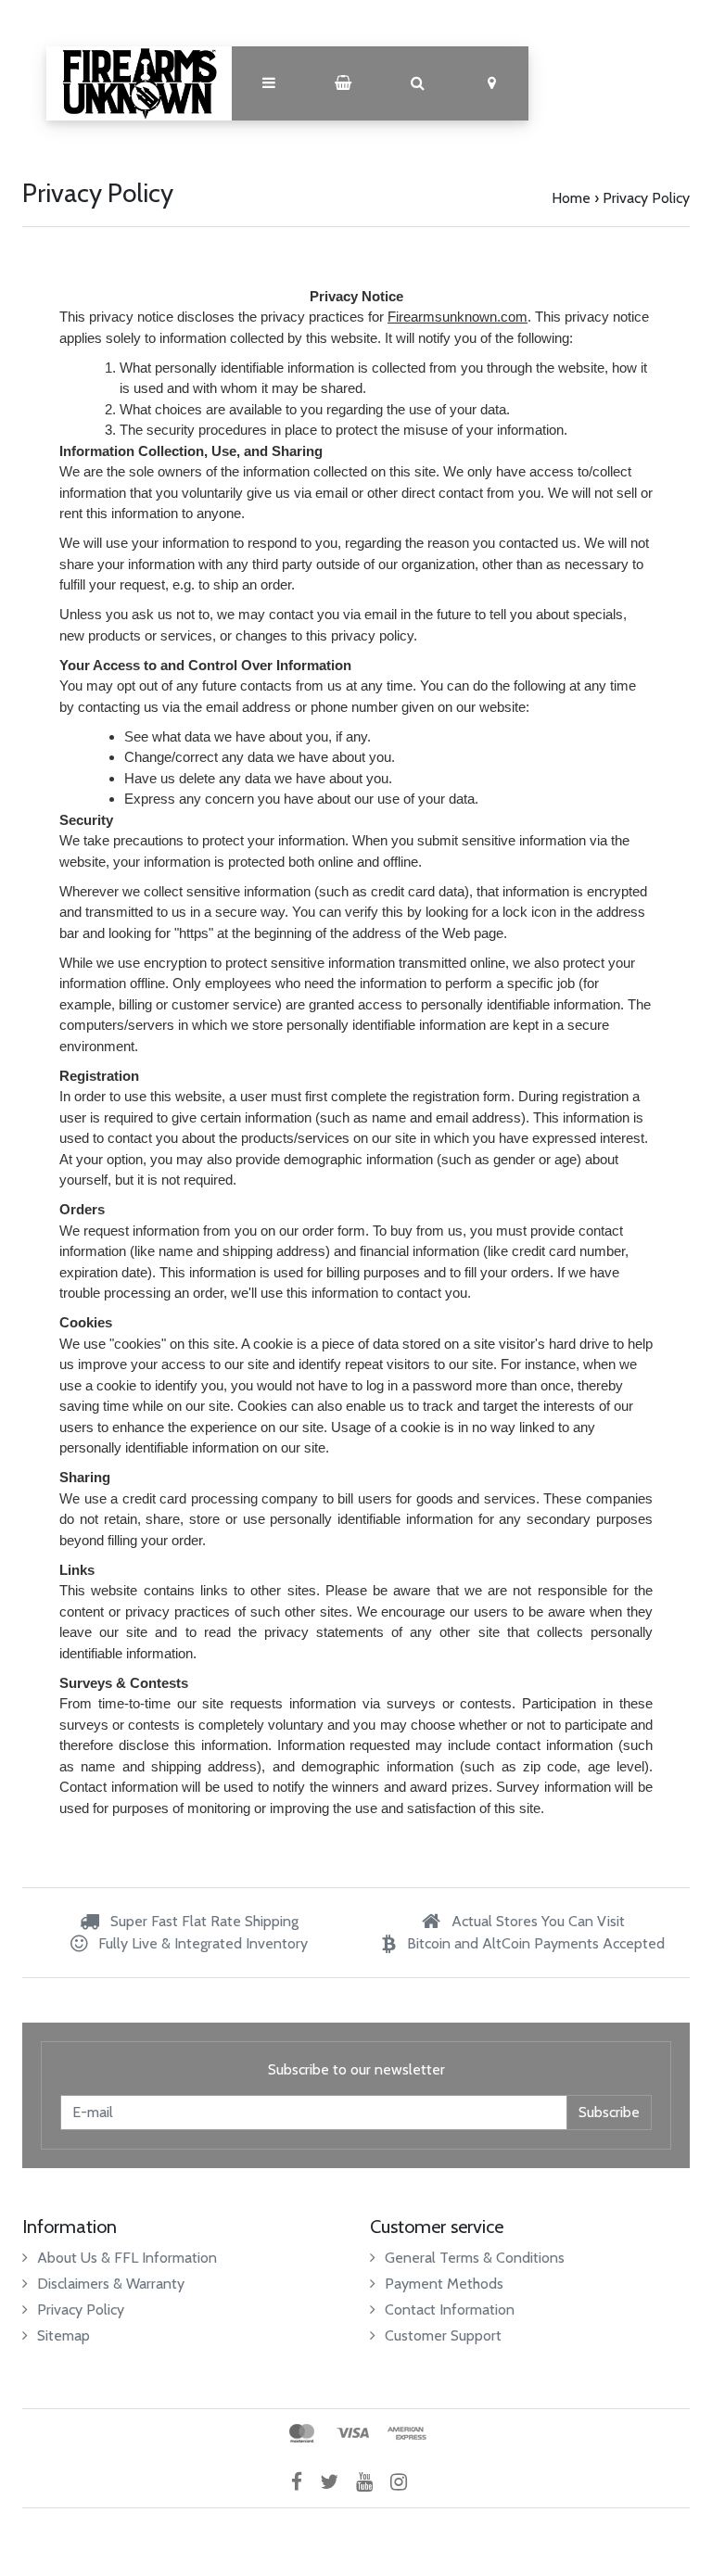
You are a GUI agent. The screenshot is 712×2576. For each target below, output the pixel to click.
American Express (407, 2433)
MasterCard (302, 2433)
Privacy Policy (646, 198)
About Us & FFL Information (127, 2258)
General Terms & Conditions (475, 2258)
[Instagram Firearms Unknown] (406, 2482)
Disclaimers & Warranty (111, 2284)
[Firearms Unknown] (139, 83)
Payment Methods (444, 2284)
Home (571, 198)
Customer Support (443, 2335)
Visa (353, 2433)
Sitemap (64, 2335)
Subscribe (609, 2112)
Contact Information (450, 2310)
